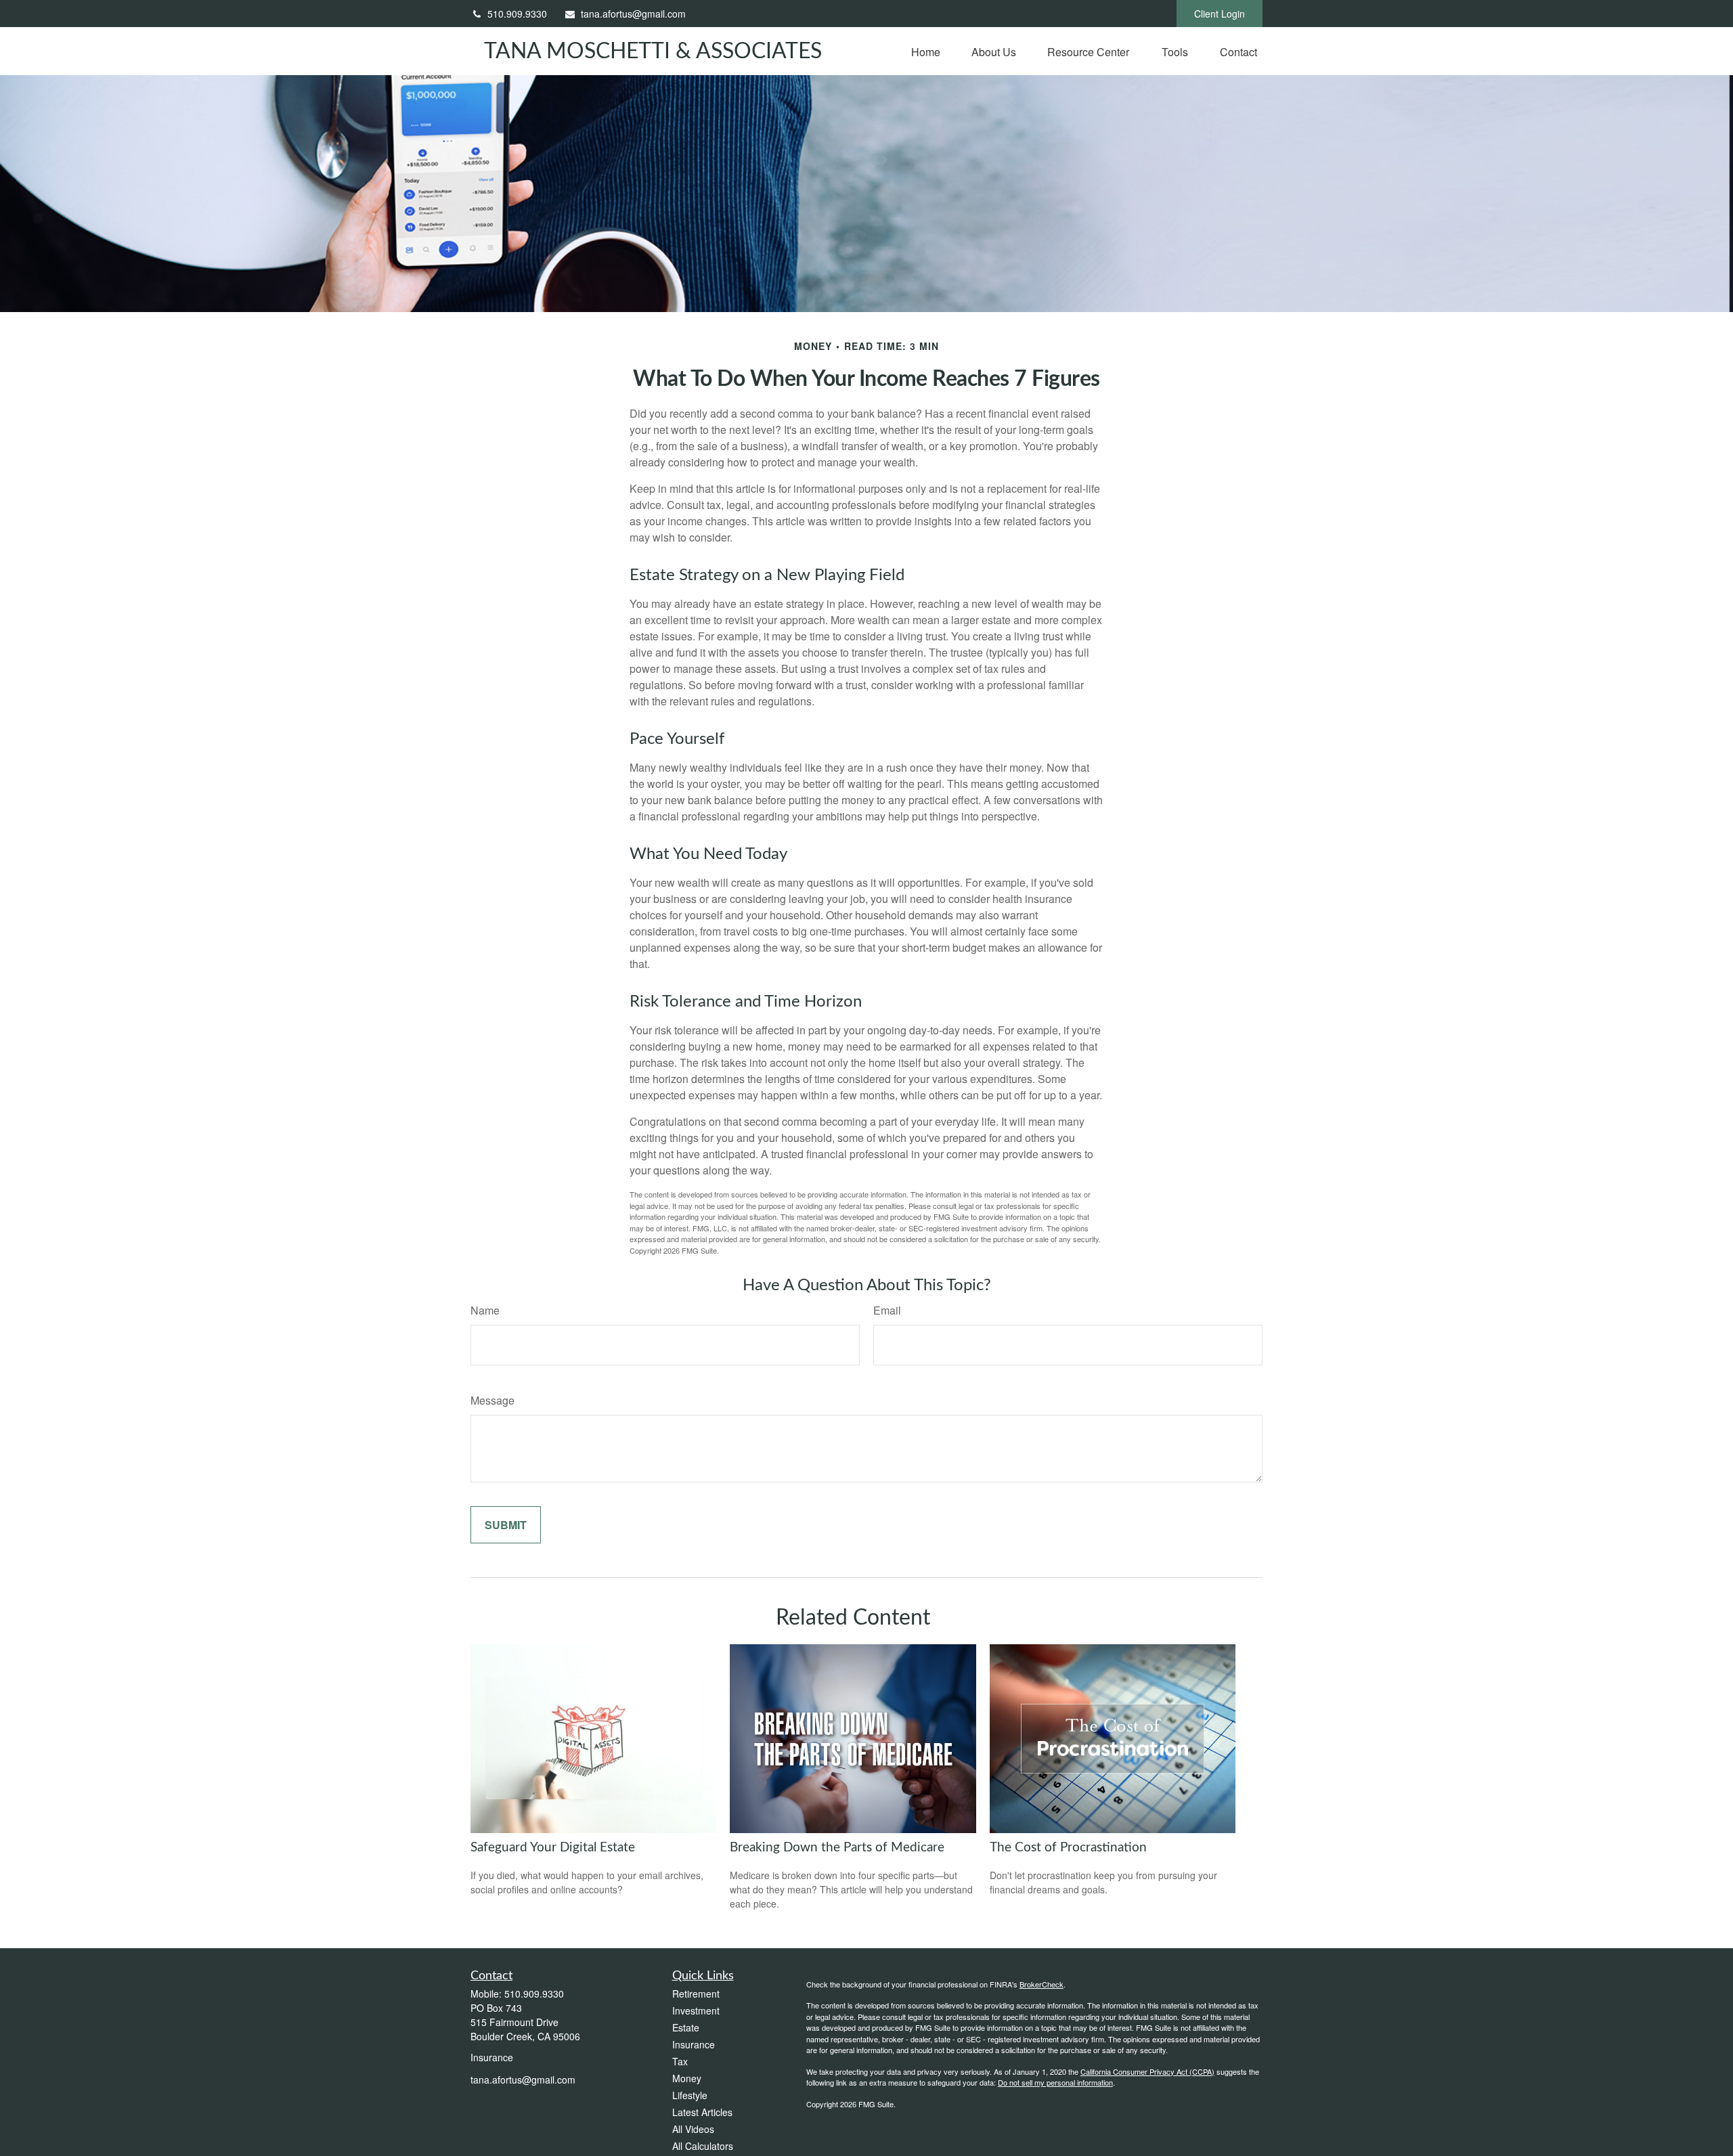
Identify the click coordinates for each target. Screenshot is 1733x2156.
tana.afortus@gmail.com (633, 14)
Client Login (1220, 14)
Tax (680, 2061)
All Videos (693, 2129)
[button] (926, 51)
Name (485, 1310)
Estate (686, 2027)
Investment (696, 2010)
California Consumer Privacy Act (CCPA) (1147, 2071)
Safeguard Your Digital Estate (553, 1848)
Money (687, 2078)
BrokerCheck (1041, 1984)
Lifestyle (690, 2095)
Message (492, 1400)
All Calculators (703, 2146)
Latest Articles (702, 2112)
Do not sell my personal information (1055, 2082)
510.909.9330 (517, 14)
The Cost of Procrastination (1068, 1848)
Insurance (694, 2044)
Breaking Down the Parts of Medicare (837, 1848)
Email (887, 1310)
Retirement (696, 1994)
